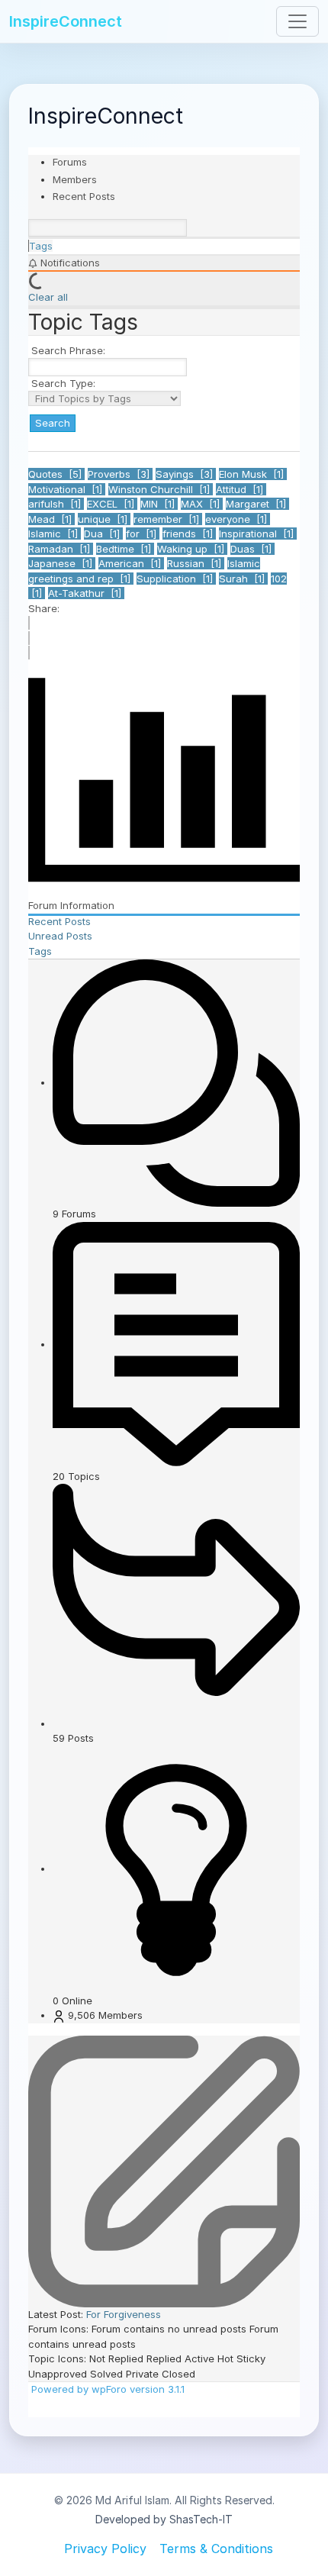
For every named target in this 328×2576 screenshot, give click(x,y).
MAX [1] (202, 504)
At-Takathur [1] (86, 593)
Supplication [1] (176, 579)
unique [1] (104, 519)
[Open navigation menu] (297, 21)
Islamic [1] (55, 534)
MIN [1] (159, 504)
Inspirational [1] (258, 534)
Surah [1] (243, 579)
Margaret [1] (257, 504)
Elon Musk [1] (253, 474)
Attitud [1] (241, 489)
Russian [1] (196, 563)
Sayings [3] (186, 474)
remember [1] (168, 519)
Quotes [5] (56, 474)
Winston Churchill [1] (161, 489)
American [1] (131, 563)
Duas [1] (252, 549)
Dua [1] (103, 534)
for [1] (143, 534)
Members (75, 179)
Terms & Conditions (216, 2549)
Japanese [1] (62, 563)
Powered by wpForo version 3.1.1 (106, 2389)
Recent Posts (84, 196)
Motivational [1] (67, 489)
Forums (70, 162)
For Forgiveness (124, 2314)
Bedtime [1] (125, 549)
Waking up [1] (192, 549)
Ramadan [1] (61, 549)
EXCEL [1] (112, 504)
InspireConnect (66, 21)
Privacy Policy (105, 2549)
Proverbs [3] (120, 474)
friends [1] (189, 534)
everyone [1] (238, 519)
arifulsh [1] (56, 504)
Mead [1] (51, 519)
